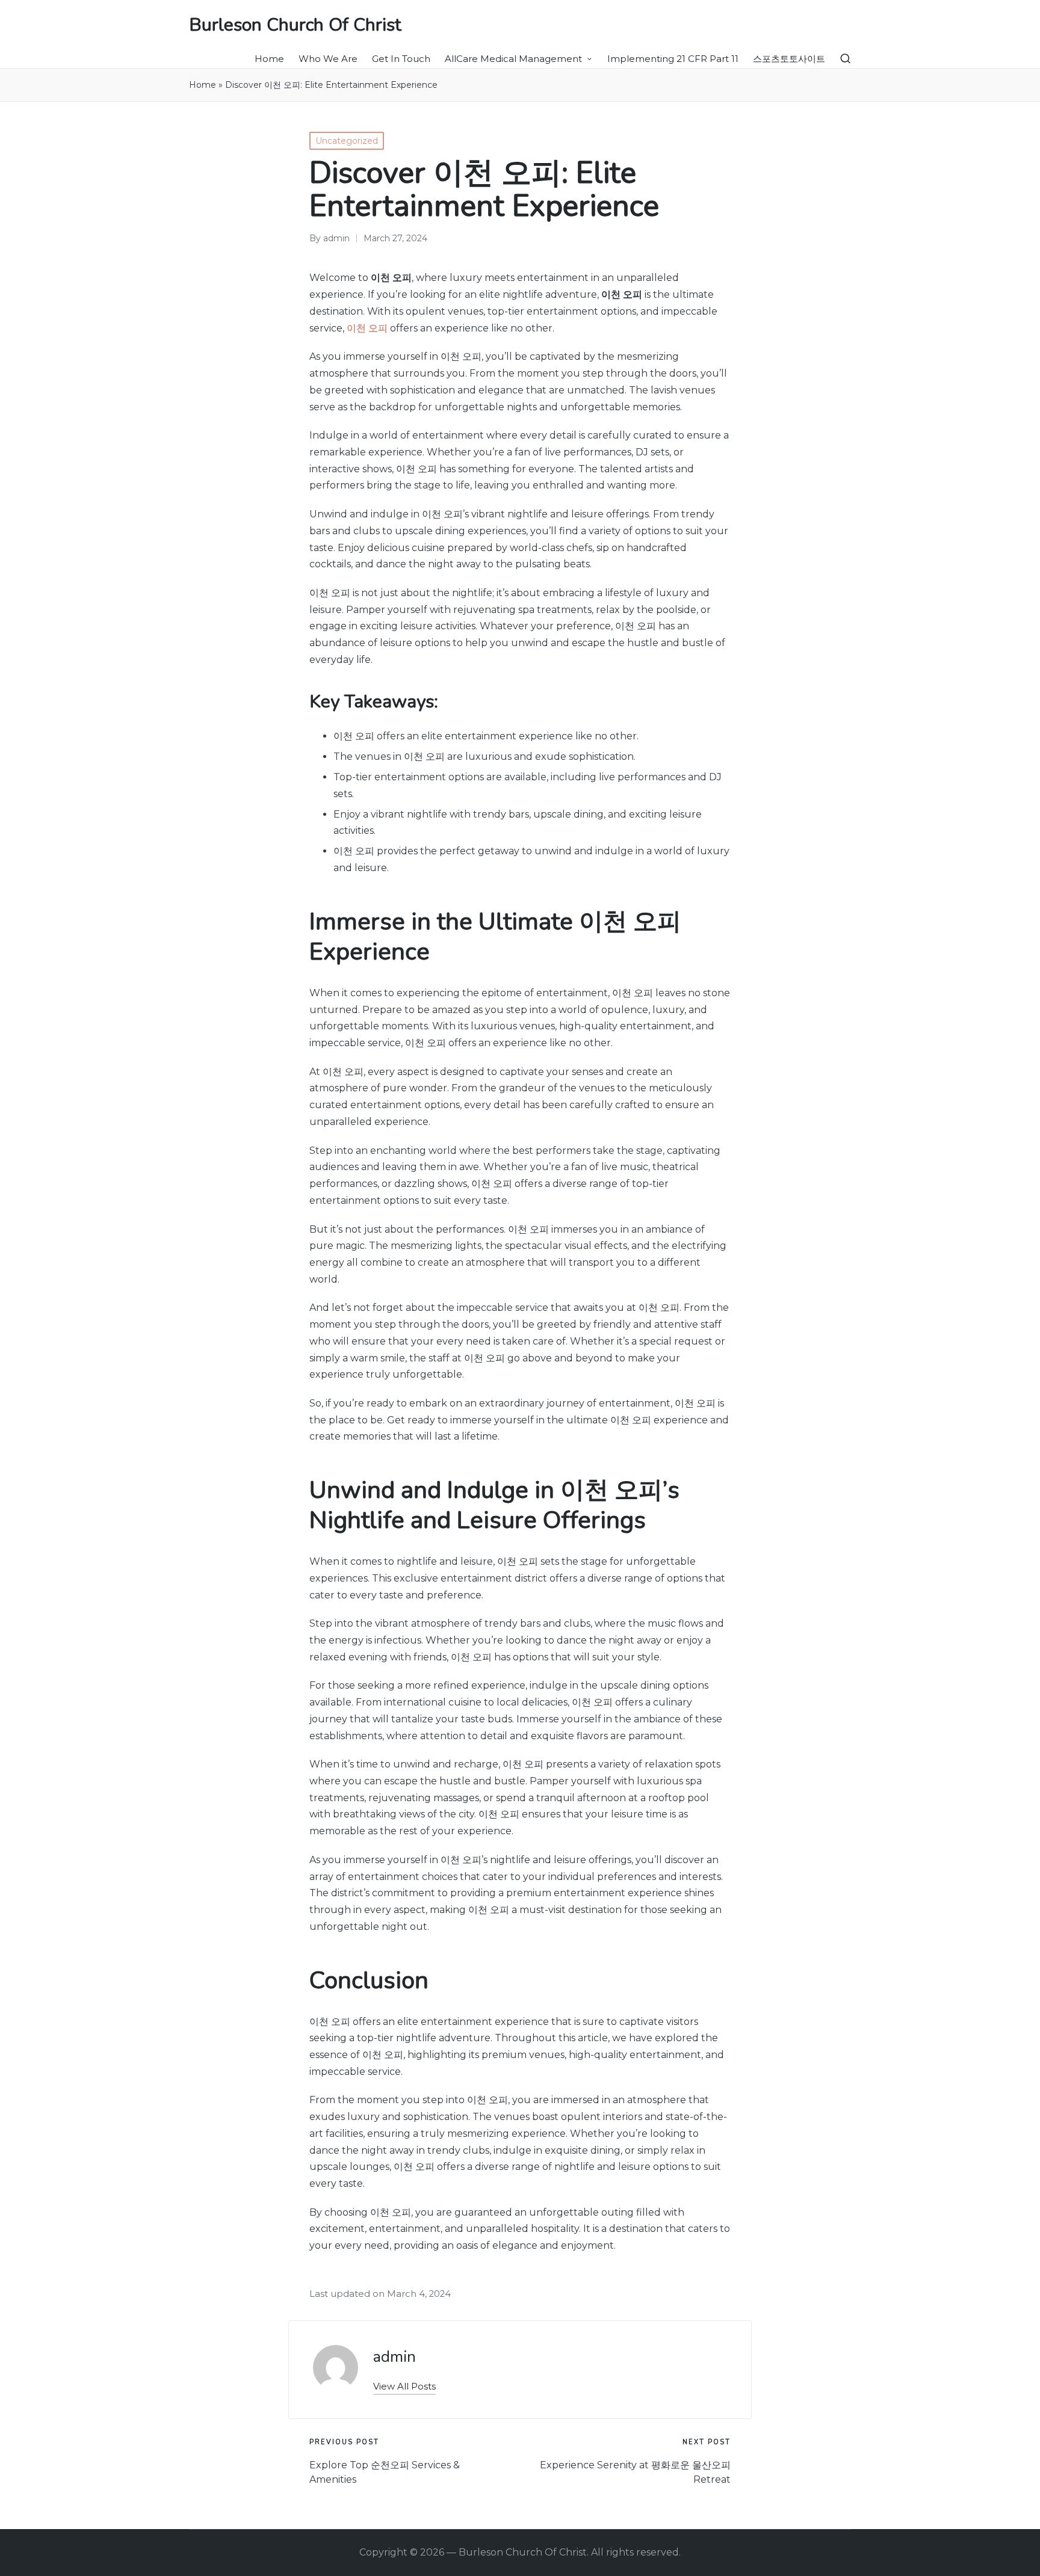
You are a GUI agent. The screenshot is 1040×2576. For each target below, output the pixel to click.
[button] (404, 2386)
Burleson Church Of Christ (295, 25)
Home (203, 85)
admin (395, 2357)
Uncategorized (347, 141)
